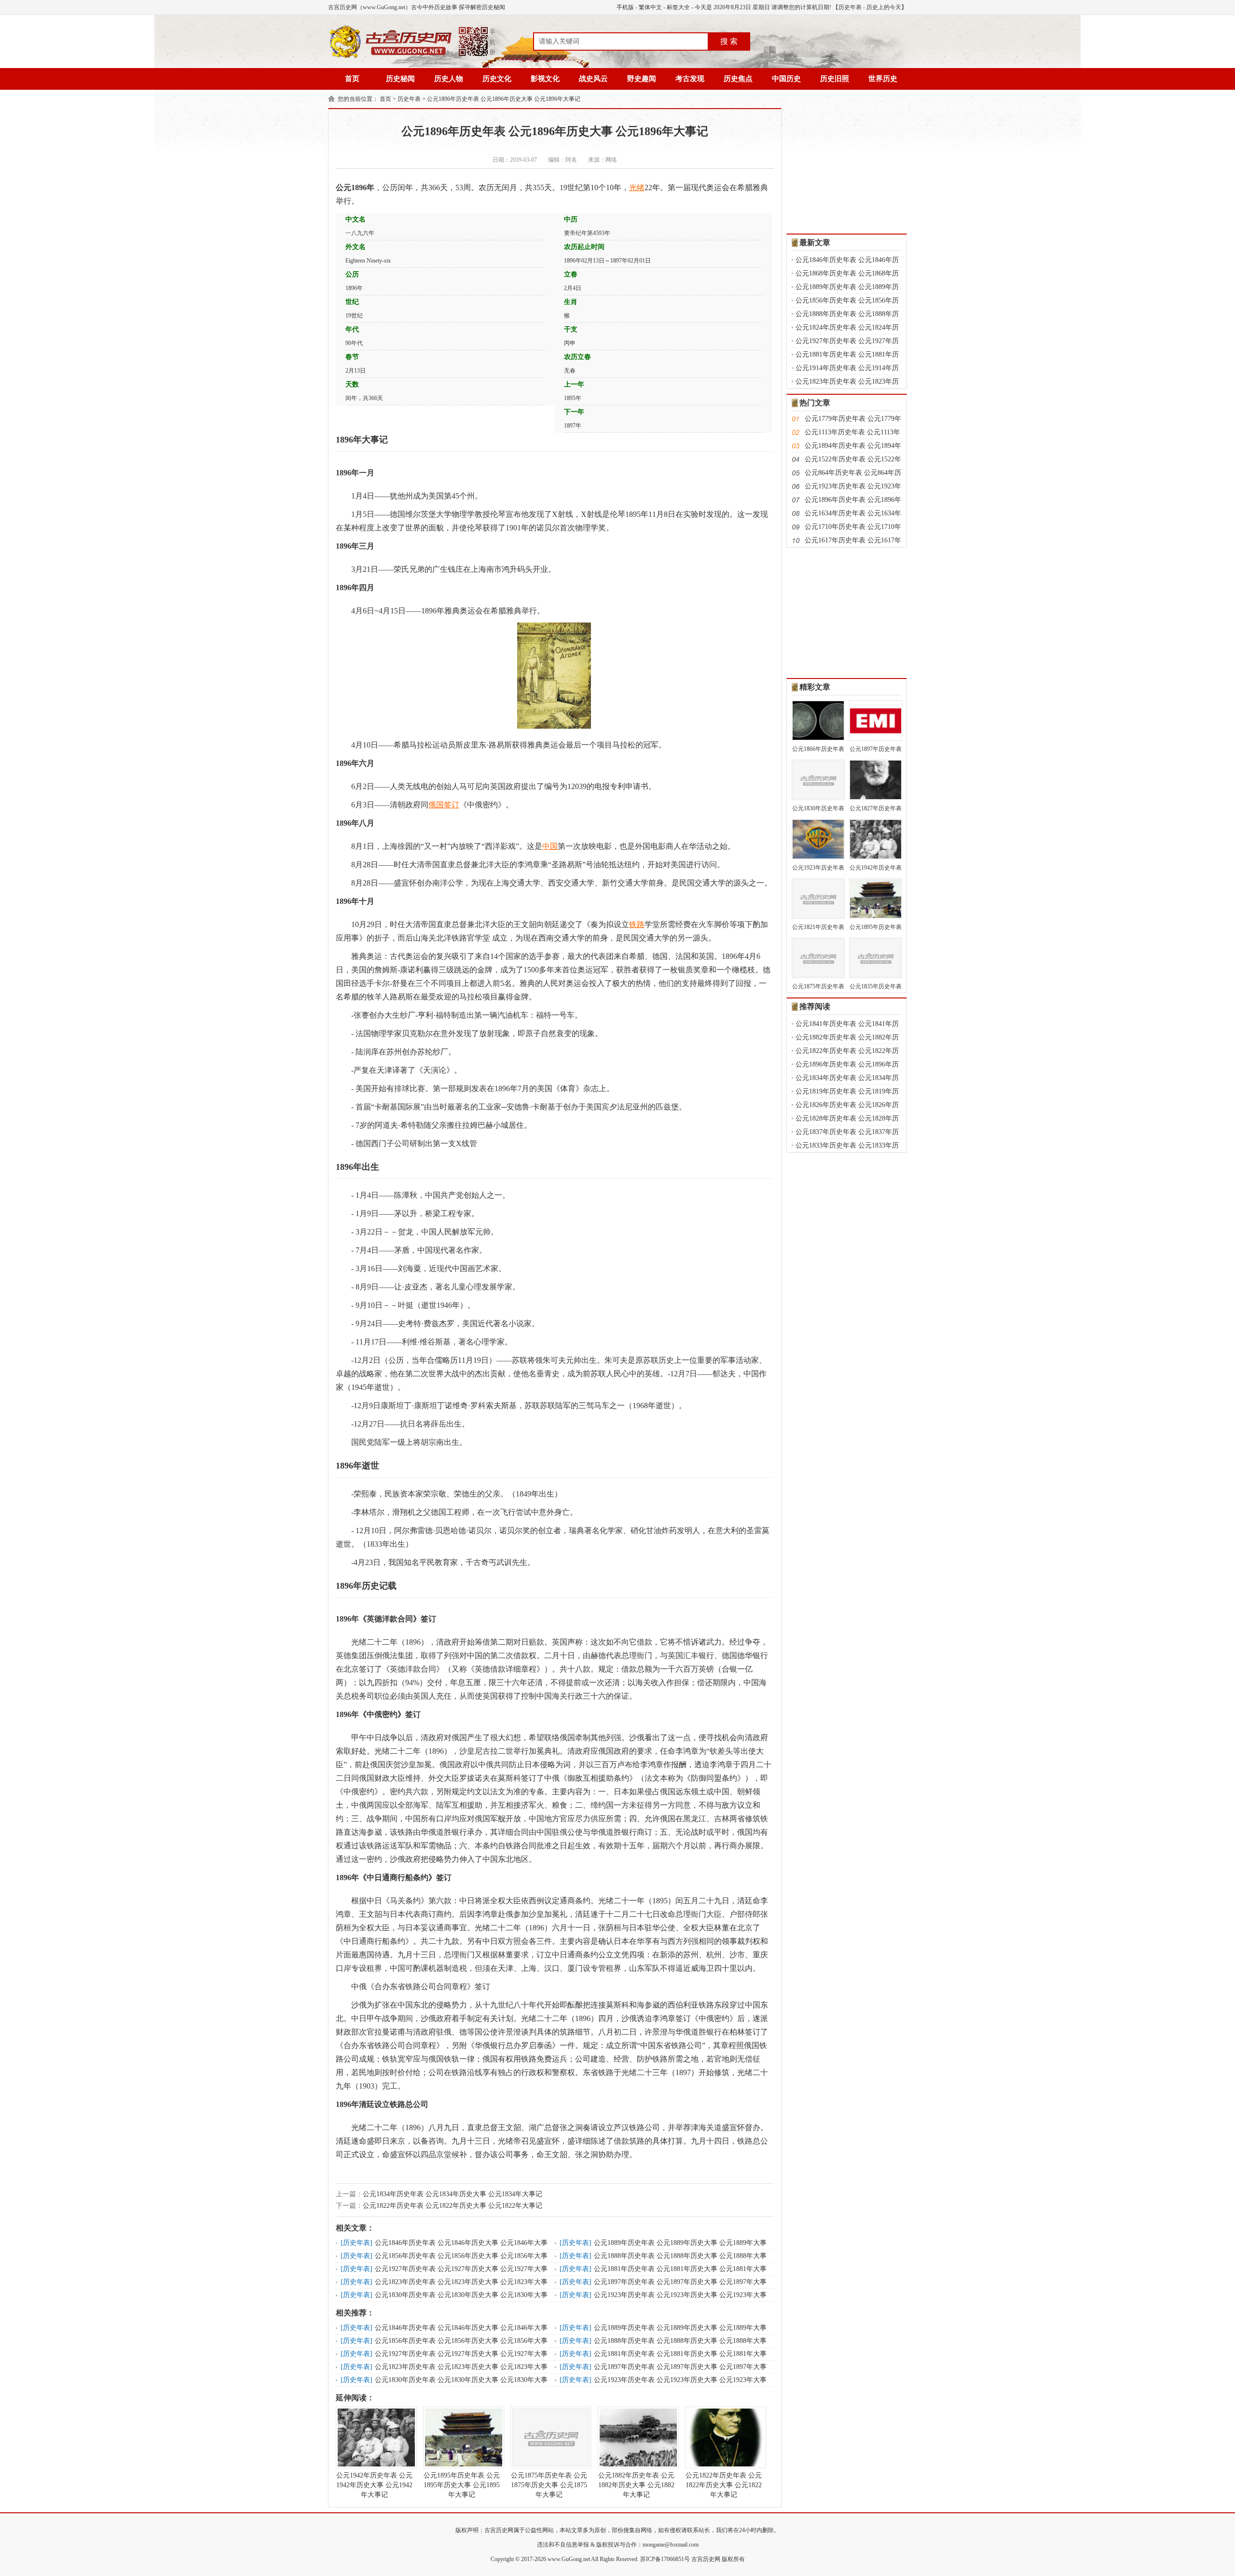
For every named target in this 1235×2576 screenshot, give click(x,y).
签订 (452, 805)
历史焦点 (738, 79)
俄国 (436, 805)
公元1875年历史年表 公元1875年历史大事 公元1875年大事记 (549, 2485)
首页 (352, 79)
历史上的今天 (884, 7)
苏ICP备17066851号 (665, 2559)
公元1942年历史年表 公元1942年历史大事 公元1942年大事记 (374, 2485)
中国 (550, 846)
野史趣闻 (642, 79)
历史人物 (449, 79)
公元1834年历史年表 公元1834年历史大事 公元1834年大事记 (453, 2194)
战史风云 (593, 79)
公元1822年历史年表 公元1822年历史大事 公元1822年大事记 (453, 2206)
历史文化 (497, 79)
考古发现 (690, 79)
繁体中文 (650, 7)
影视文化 (545, 79)
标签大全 (678, 7)
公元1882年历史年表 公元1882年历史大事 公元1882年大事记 (636, 2485)
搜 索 (729, 41)
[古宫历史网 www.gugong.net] (412, 56)
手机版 (625, 7)
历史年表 (850, 7)
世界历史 (883, 79)
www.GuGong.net (569, 2559)
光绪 (637, 187)
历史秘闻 (400, 79)
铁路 (637, 924)
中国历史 (786, 79)
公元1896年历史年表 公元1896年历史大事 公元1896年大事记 (504, 99)
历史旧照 (835, 79)
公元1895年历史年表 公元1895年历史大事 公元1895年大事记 (462, 2485)
